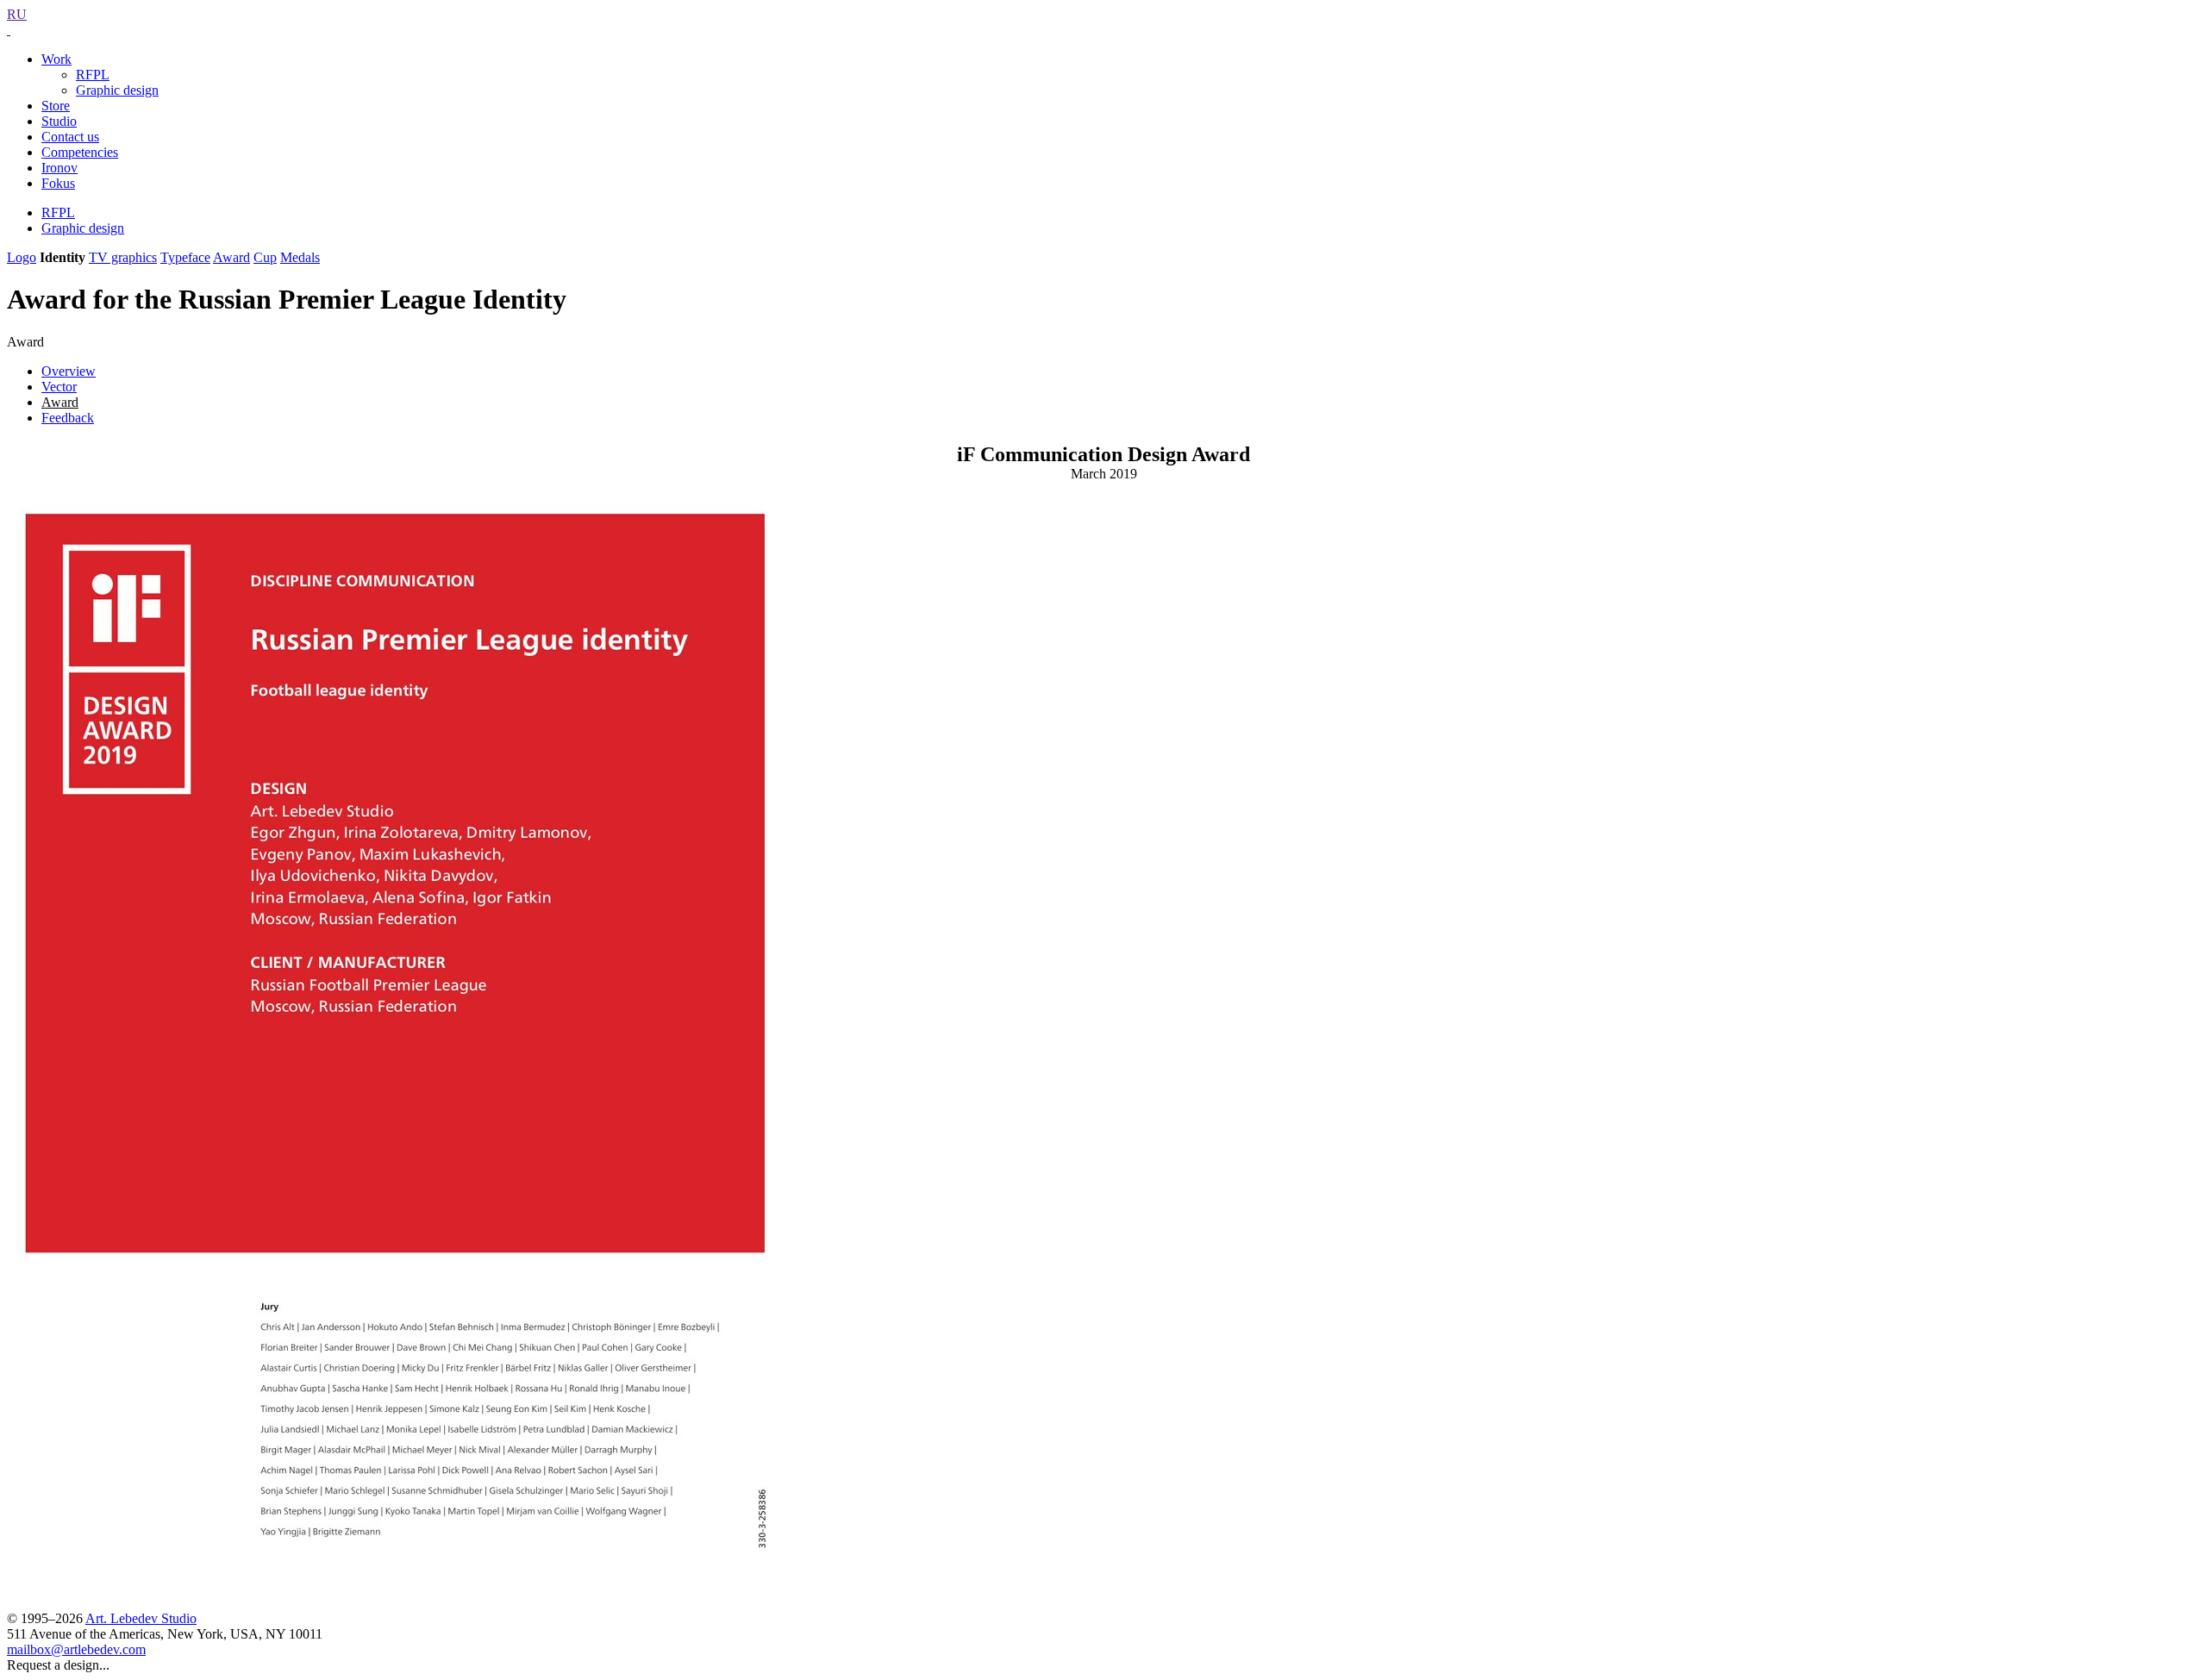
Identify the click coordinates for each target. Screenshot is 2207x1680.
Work (56, 59)
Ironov (59, 168)
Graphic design (117, 90)
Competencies (80, 152)
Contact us (70, 137)
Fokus (58, 183)
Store (56, 106)
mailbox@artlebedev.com (76, 1649)
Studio (59, 121)
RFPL (93, 75)
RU (17, 14)
